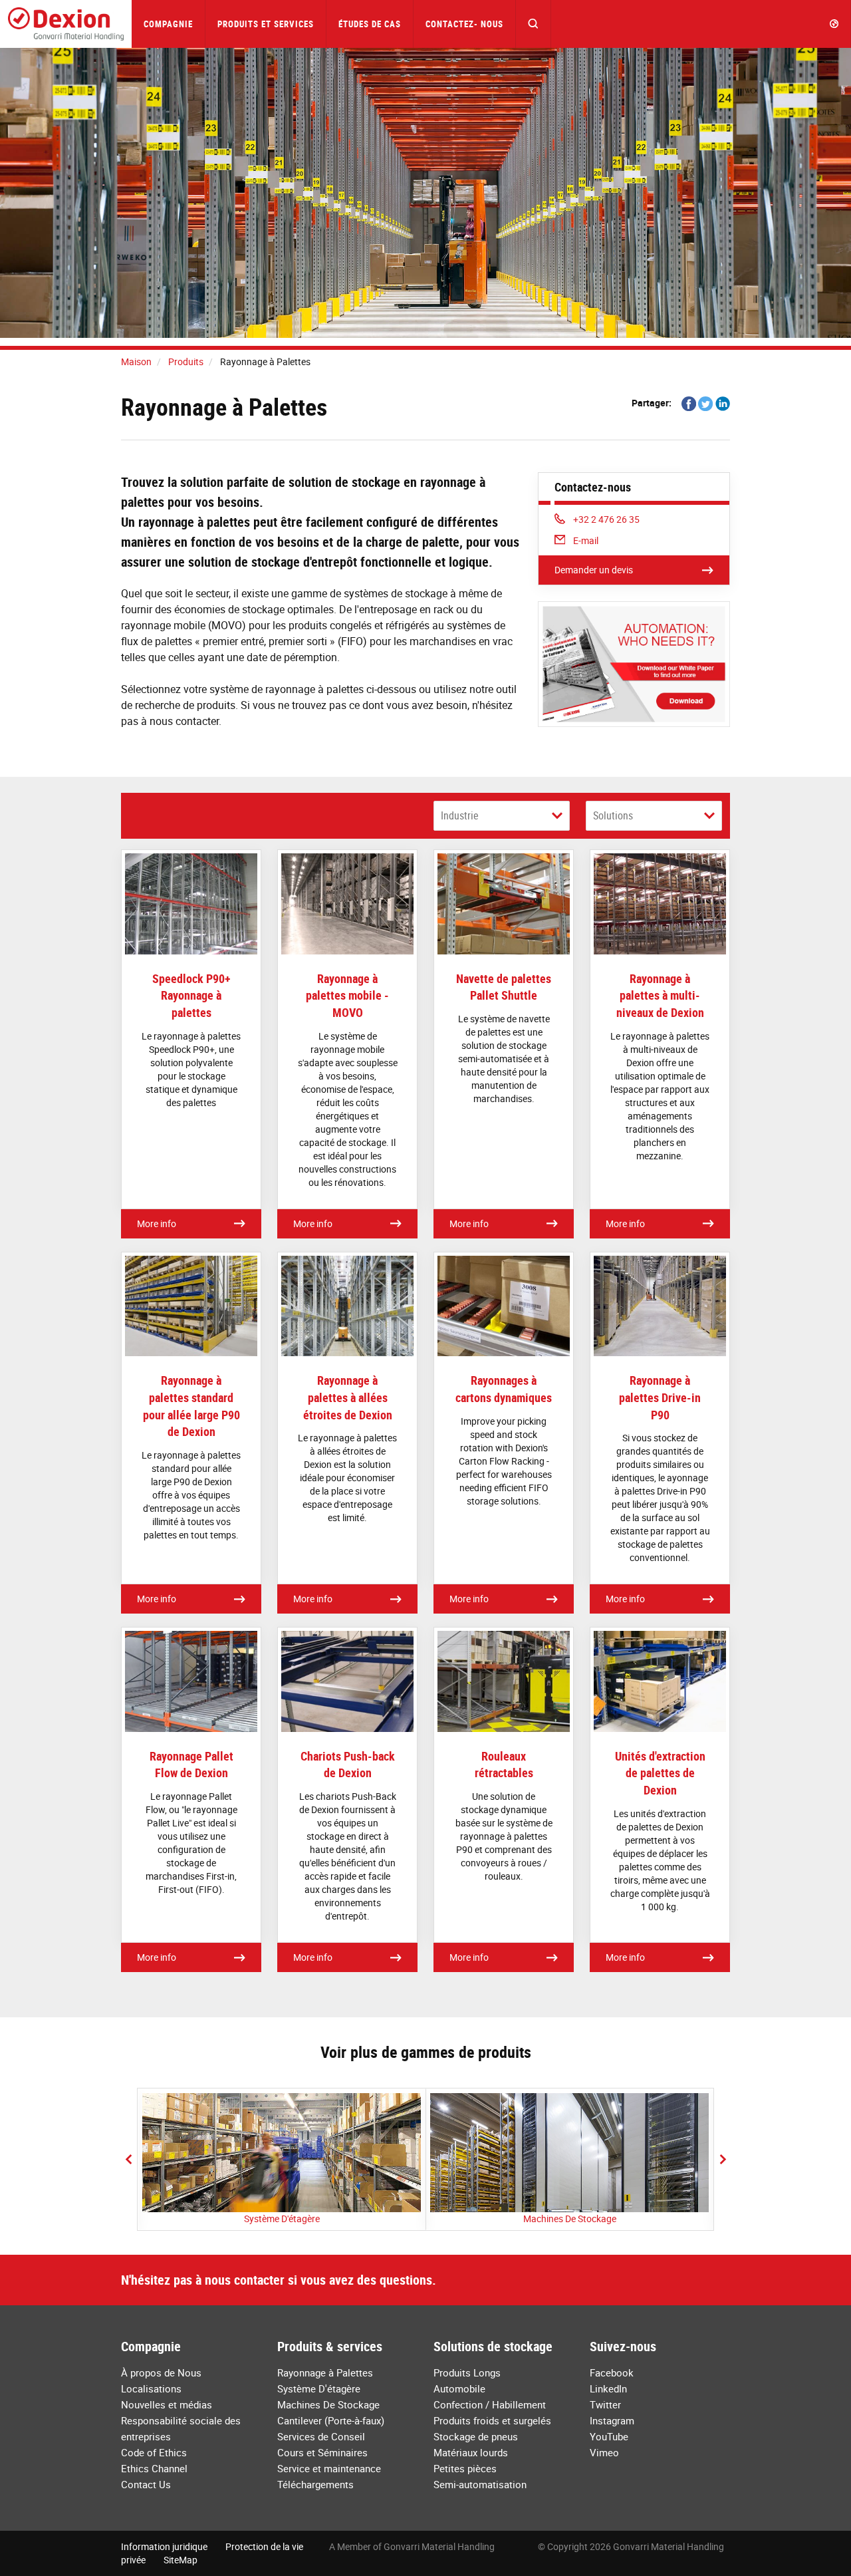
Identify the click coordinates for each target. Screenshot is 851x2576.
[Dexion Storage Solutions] (66, 24)
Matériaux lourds (471, 2452)
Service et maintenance (329, 2468)
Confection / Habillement (490, 2404)
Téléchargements (315, 2484)
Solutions (613, 815)
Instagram (612, 2420)
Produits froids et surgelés (492, 2420)
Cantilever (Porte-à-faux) (331, 2420)
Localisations (151, 2388)
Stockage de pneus (476, 2436)
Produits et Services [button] (266, 24)
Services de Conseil (321, 2436)
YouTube (609, 2436)
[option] (282, 2159)
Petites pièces (465, 2468)
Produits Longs (467, 2372)
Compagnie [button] (168, 24)
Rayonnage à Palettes (325, 2372)
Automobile (459, 2388)
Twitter (605, 2404)
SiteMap (181, 2560)
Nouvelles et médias (167, 2404)
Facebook (612, 2372)
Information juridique (164, 2546)
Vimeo (604, 2452)
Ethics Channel (154, 2468)
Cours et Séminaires (322, 2452)
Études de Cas (370, 24)
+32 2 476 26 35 (606, 519)
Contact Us (146, 2484)
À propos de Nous (161, 2372)
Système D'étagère (282, 2218)
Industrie (460, 815)
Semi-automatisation (480, 2484)
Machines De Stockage (570, 2218)
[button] (534, 24)
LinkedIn (608, 2388)
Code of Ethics (154, 2452)
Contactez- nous (464, 24)
